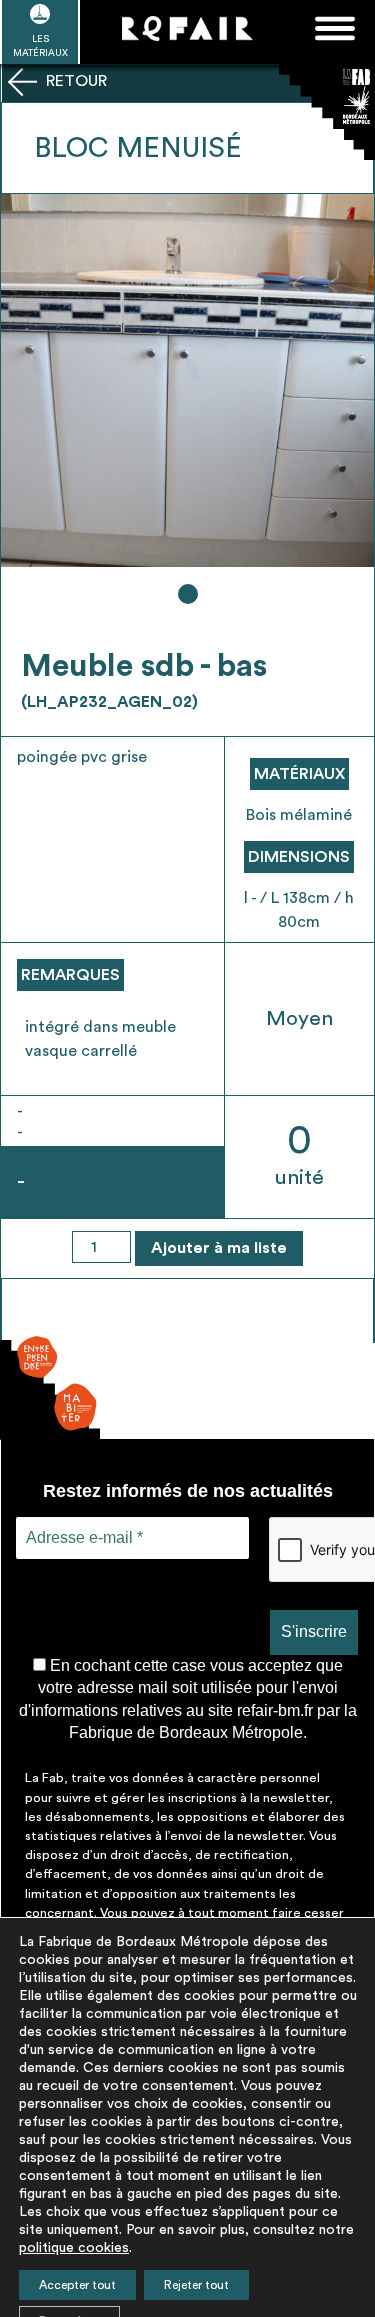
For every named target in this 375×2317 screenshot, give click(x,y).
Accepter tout (77, 2285)
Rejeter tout (196, 2285)
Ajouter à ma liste (219, 1248)
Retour (74, 81)
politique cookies (74, 2248)
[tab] (188, 594)
